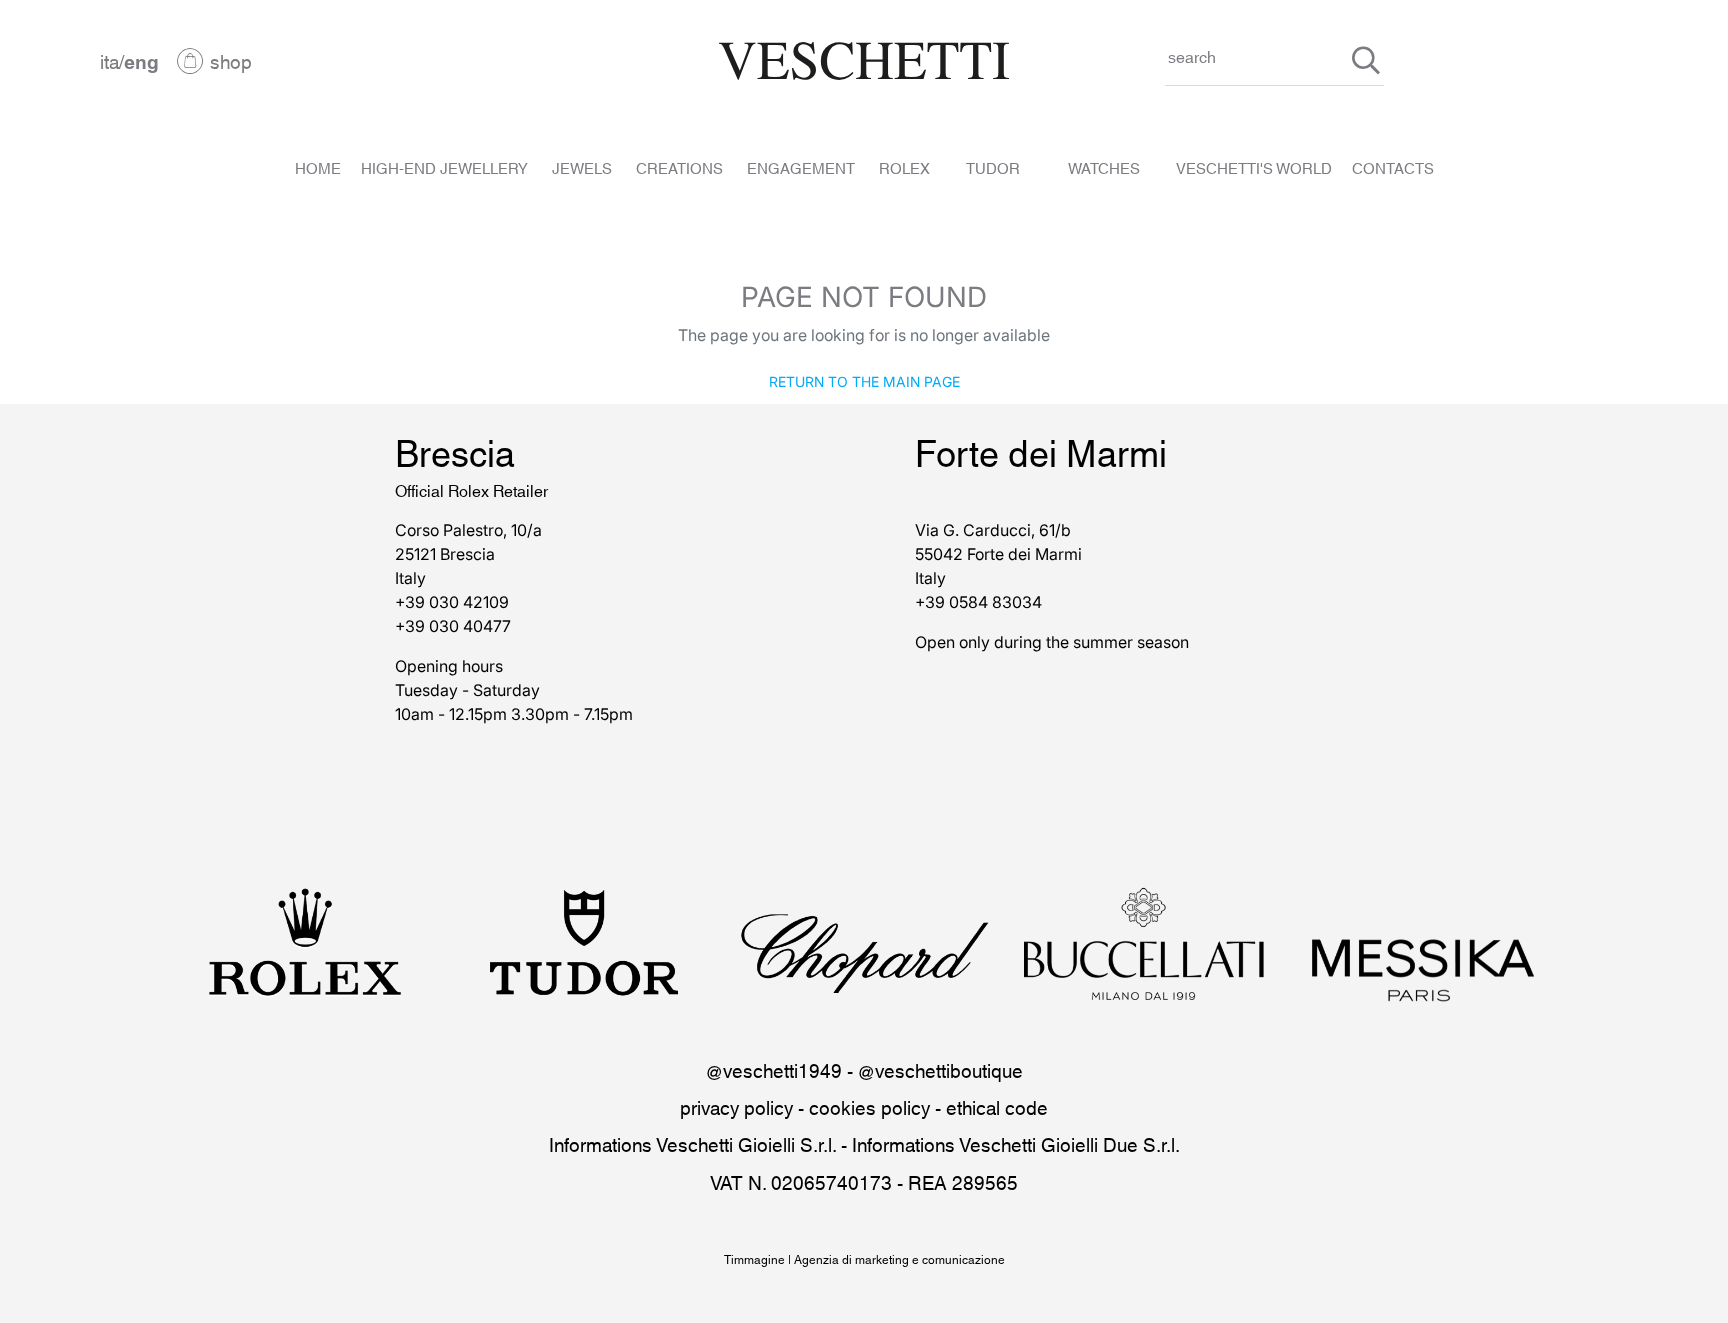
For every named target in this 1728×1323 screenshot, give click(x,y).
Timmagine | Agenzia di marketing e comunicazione (864, 1258)
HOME (318, 167)
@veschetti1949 (774, 1069)
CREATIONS (679, 167)
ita (109, 60)
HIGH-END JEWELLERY (444, 167)
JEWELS (582, 167)
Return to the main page (864, 380)
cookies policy (869, 1106)
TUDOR (993, 167)
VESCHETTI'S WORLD (1254, 167)
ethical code (997, 1106)
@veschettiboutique (940, 1069)
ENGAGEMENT (801, 167)
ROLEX (904, 167)
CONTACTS (1393, 167)
